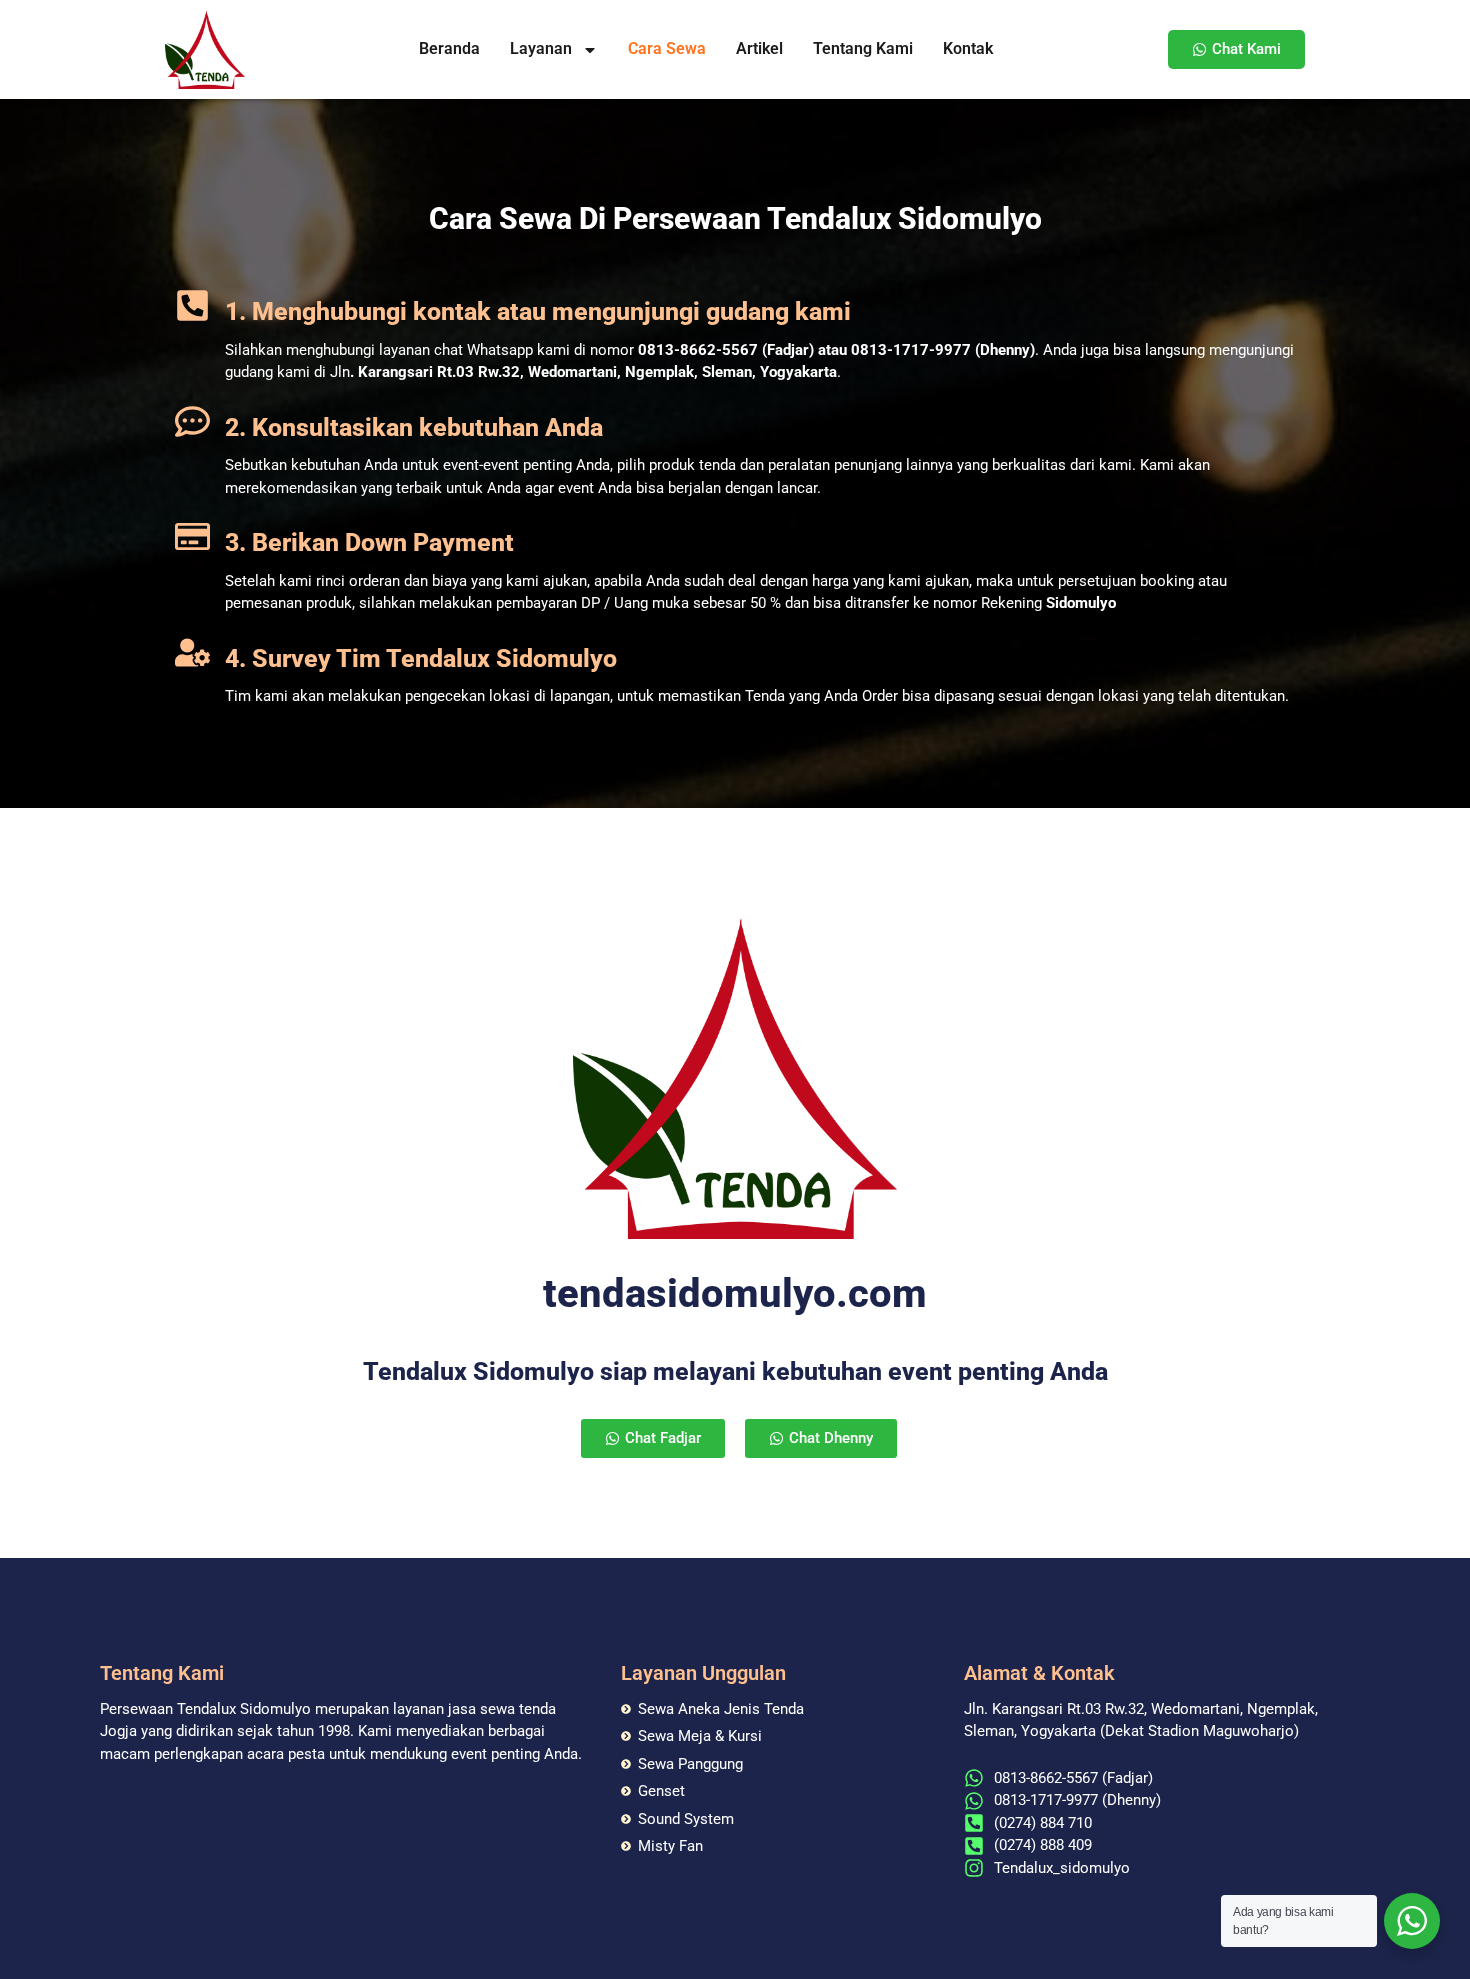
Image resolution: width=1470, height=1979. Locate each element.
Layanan (541, 48)
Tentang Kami (863, 48)
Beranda (449, 48)
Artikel (759, 48)
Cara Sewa (667, 48)
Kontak (968, 48)
